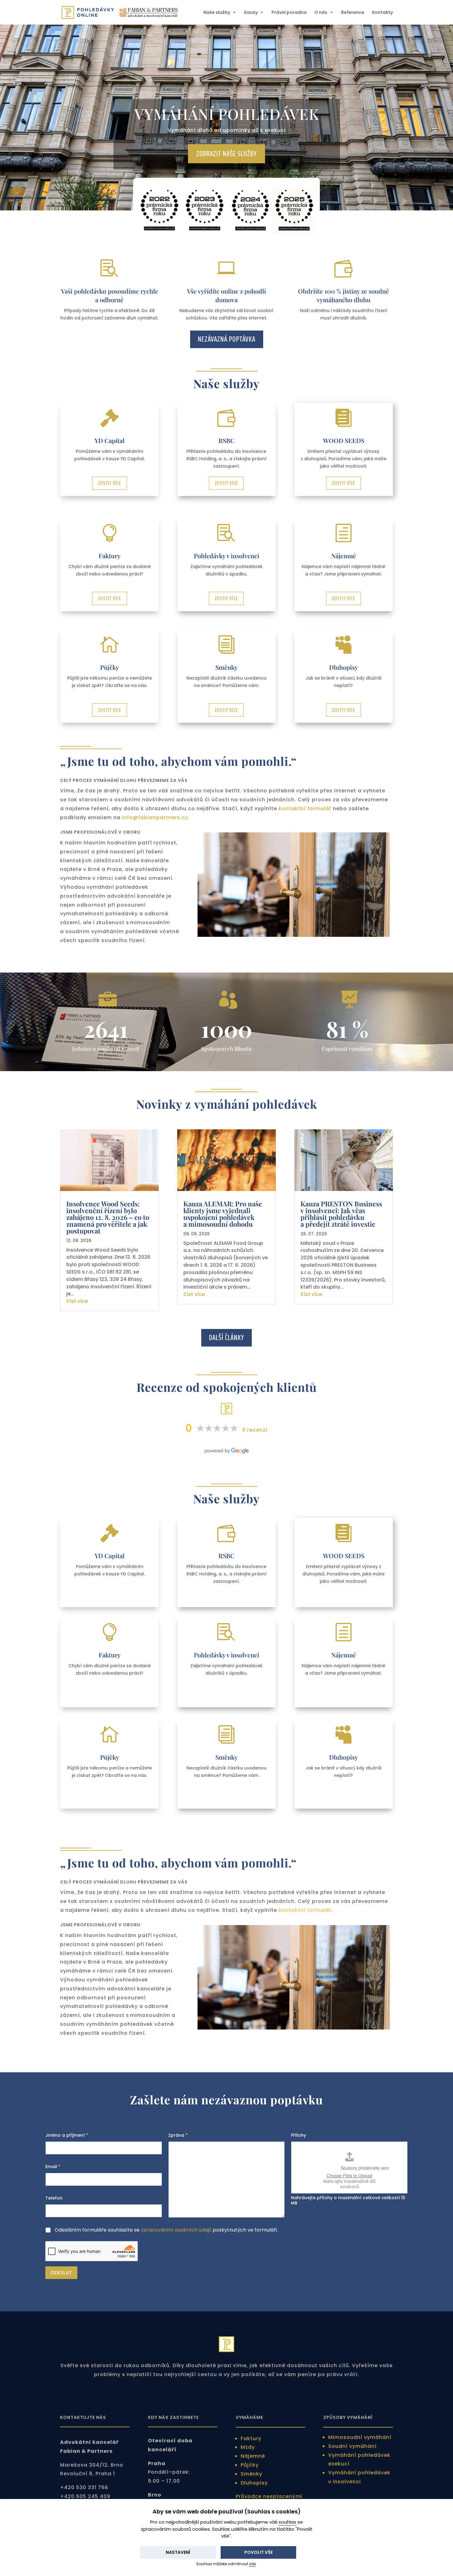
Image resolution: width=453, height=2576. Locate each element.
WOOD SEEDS (344, 440)
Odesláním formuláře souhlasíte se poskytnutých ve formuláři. (166, 2230)
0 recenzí (255, 1430)
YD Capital (110, 440)
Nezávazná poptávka (227, 339)
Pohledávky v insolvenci (226, 556)
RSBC (226, 440)
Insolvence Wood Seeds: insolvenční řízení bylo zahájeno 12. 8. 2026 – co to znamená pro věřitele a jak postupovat (108, 1217)
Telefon (54, 2198)
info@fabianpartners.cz (155, 817)
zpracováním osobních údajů (176, 2230)
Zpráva (178, 2135)
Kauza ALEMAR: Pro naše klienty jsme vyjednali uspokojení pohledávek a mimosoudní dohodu (223, 1214)
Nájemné (344, 556)
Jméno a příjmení (67, 2135)
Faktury (110, 556)
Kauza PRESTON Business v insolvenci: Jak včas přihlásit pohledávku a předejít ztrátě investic (341, 1214)
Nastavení (178, 2552)
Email (53, 2167)
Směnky (226, 667)
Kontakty (382, 13)
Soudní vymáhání (352, 2446)
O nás (321, 13)
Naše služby (217, 13)
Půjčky (110, 667)
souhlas (287, 2522)
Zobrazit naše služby (226, 154)
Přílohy (298, 2135)
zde (252, 2564)
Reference (353, 13)
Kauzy (251, 13)
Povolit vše (259, 2552)
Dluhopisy (343, 667)
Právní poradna (289, 13)
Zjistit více (110, 483)
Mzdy (248, 2447)
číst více (77, 1301)
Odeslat (61, 2273)
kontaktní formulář (305, 809)
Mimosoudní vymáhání (360, 2437)
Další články (226, 1337)
